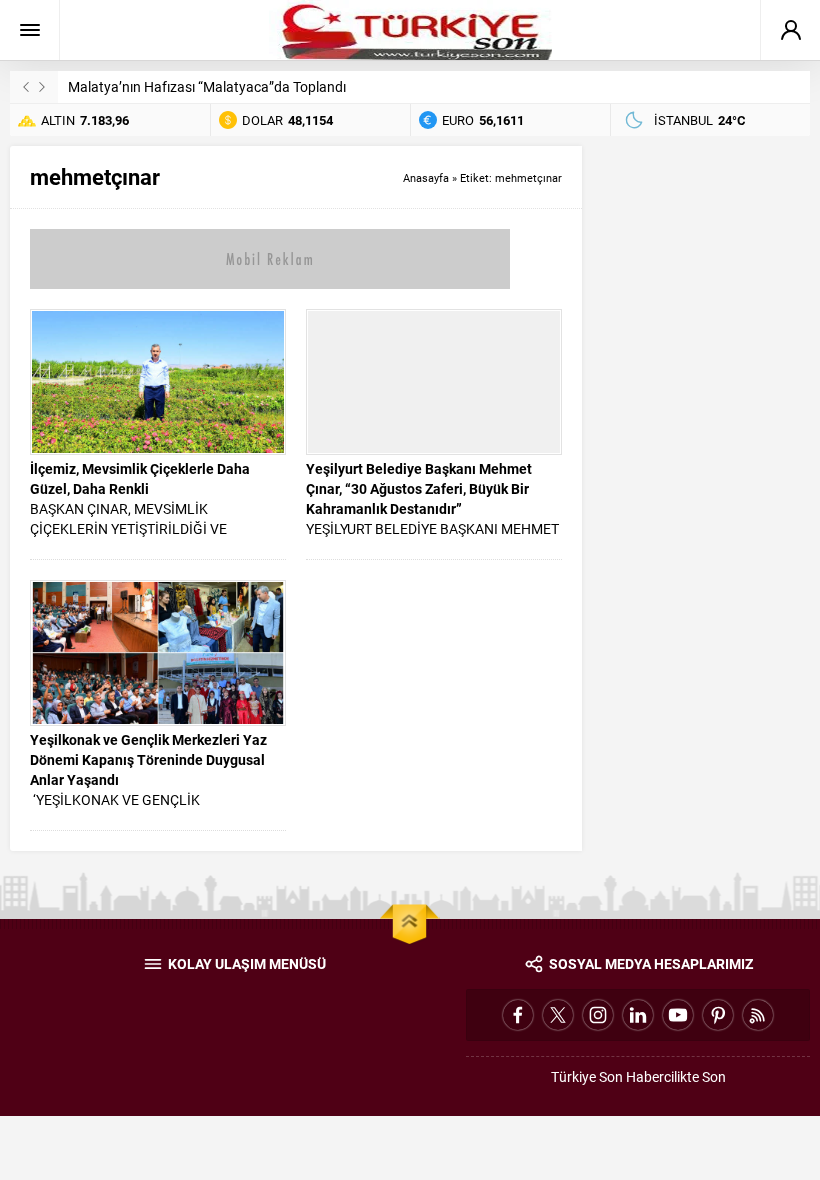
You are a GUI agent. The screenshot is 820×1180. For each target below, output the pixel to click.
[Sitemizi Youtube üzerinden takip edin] (678, 1015)
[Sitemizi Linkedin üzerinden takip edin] (638, 1015)
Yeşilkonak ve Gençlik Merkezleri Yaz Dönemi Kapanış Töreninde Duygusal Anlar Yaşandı (148, 759)
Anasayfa (426, 177)
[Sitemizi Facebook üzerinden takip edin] (518, 1015)
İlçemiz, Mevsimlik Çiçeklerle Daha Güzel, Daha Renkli (140, 478)
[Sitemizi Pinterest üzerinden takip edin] (718, 1015)
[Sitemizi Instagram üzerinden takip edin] (598, 1015)
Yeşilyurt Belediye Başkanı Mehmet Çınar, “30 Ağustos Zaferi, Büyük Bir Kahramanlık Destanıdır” (419, 488)
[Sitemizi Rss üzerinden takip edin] (758, 1015)
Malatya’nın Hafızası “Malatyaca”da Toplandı (207, 86)
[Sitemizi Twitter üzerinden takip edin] (558, 1015)
